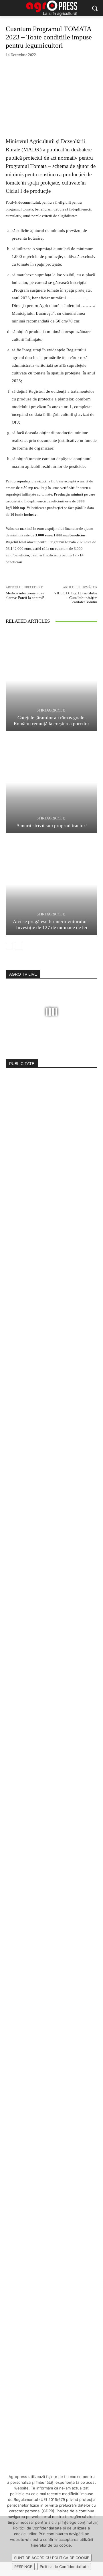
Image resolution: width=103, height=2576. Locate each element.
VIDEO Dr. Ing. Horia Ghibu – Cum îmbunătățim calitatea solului (76, 598)
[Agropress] (51, 8)
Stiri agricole (51, 710)
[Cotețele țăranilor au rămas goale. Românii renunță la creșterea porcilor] (51, 681)
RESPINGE (23, 2567)
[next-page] (18, 946)
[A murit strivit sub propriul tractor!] (51, 783)
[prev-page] (9, 946)
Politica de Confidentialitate (64, 2567)
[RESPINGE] (96, 2523)
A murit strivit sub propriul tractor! (52, 826)
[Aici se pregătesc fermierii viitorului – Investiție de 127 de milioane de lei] (51, 885)
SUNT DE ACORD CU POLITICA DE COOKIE (52, 2558)
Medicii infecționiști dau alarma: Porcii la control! (25, 595)
